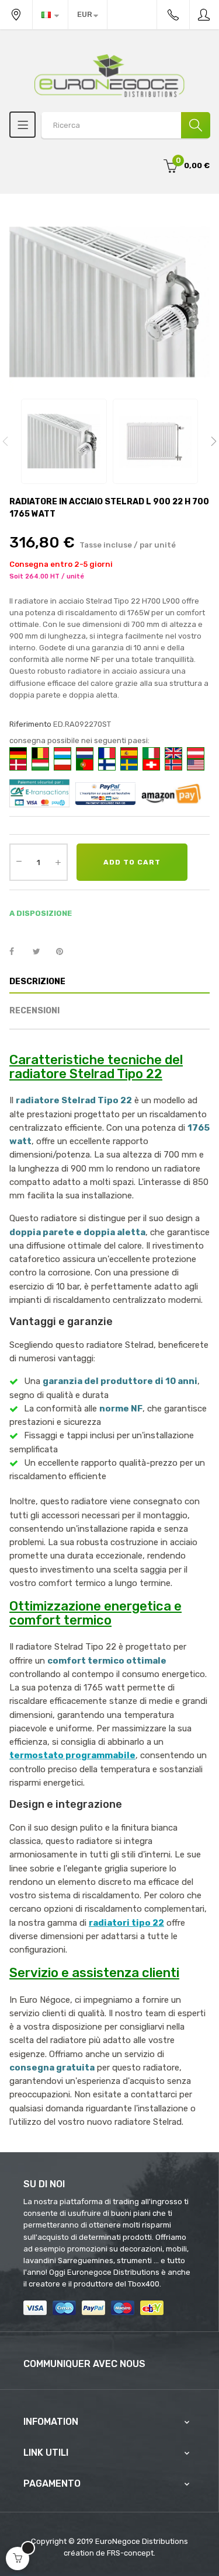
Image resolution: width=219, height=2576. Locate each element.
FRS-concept (130, 2553)
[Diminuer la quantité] (19, 861)
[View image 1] (64, 442)
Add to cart (132, 862)
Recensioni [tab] (34, 1011)
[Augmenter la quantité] (58, 862)
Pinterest (65, 952)
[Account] (204, 15)
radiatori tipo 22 (126, 1923)
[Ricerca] (196, 125)
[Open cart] (18, 2558)
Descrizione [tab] (37, 982)
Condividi (18, 952)
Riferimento (30, 724)
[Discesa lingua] (50, 15)
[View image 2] (156, 442)
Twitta (41, 952)
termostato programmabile (72, 1755)
